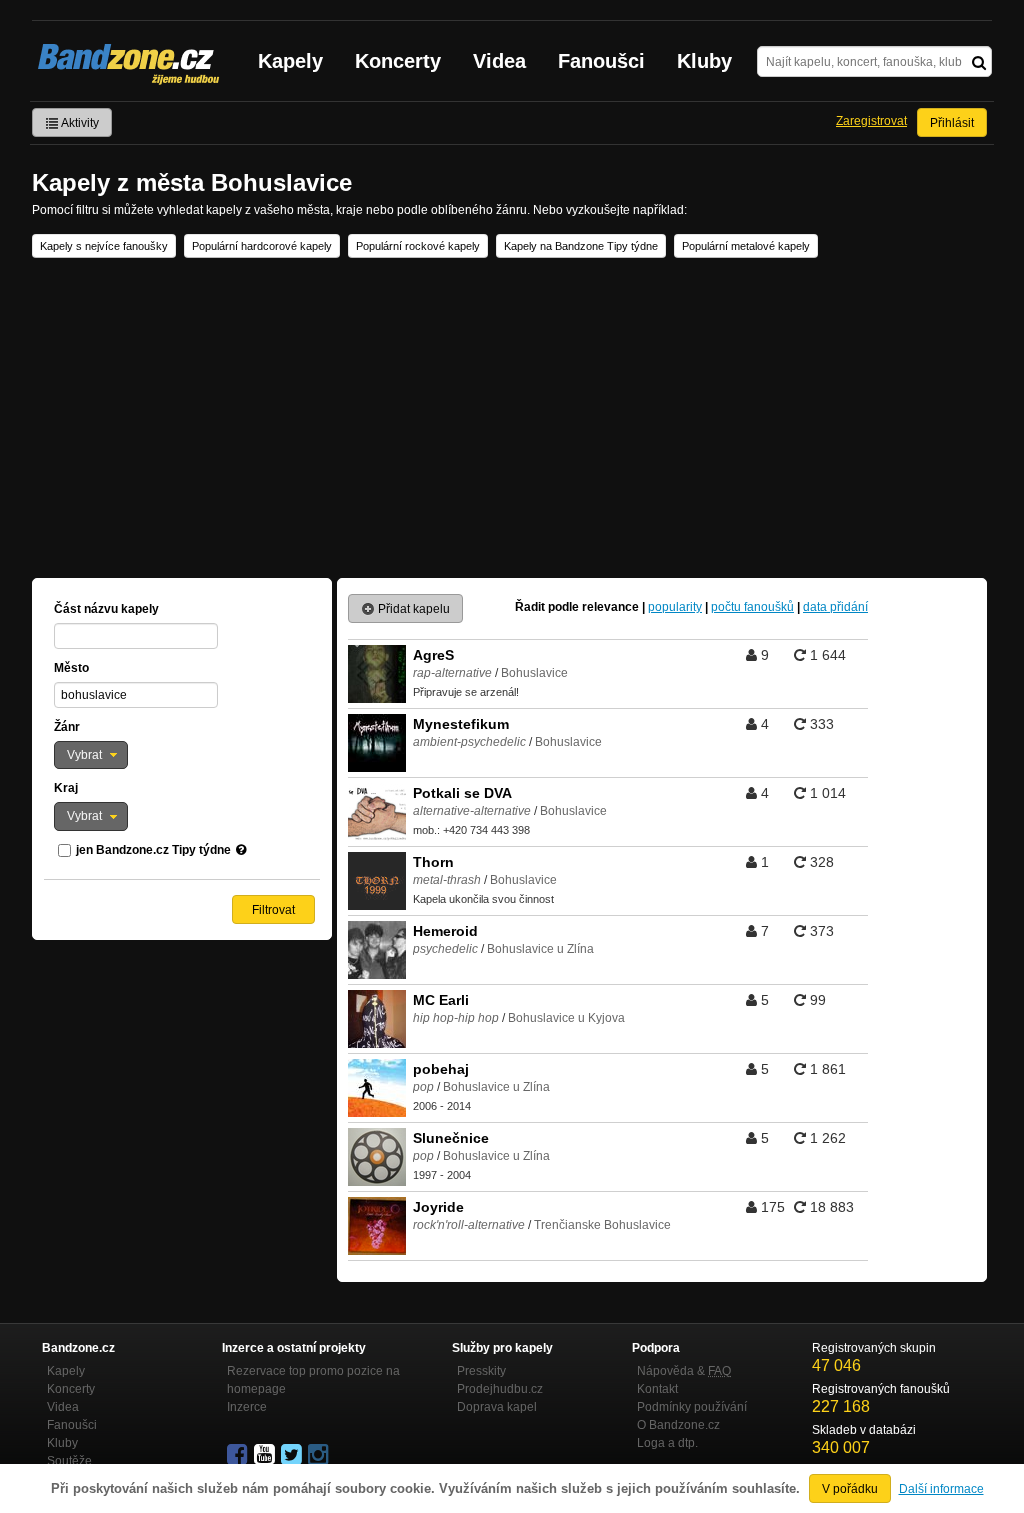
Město (71, 668)
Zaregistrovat (871, 121)
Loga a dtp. (667, 1443)
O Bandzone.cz (678, 1425)
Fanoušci (601, 61)
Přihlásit (952, 123)
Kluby (704, 61)
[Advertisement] (512, 418)
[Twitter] (293, 1455)
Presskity (481, 1371)
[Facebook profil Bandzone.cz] (239, 1455)
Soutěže (69, 1461)
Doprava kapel (497, 1407)
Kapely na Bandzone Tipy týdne (581, 246)
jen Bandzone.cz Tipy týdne (153, 850)
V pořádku (850, 1489)
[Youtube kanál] (266, 1455)
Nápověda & (684, 1371)
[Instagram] (320, 1455)
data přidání (835, 607)
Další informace (941, 1489)
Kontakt (657, 1389)
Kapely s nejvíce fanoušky (104, 246)
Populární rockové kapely (418, 246)
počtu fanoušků (752, 607)
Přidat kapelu (412, 609)
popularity (675, 607)
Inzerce (247, 1407)
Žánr (67, 727)
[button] (91, 755)
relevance (610, 607)
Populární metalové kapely (746, 246)
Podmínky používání (692, 1407)
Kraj (66, 788)
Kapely (290, 61)
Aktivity (79, 123)
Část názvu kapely (106, 609)
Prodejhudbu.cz (500, 1389)
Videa (499, 61)
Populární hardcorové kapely (262, 246)
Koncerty (398, 61)
